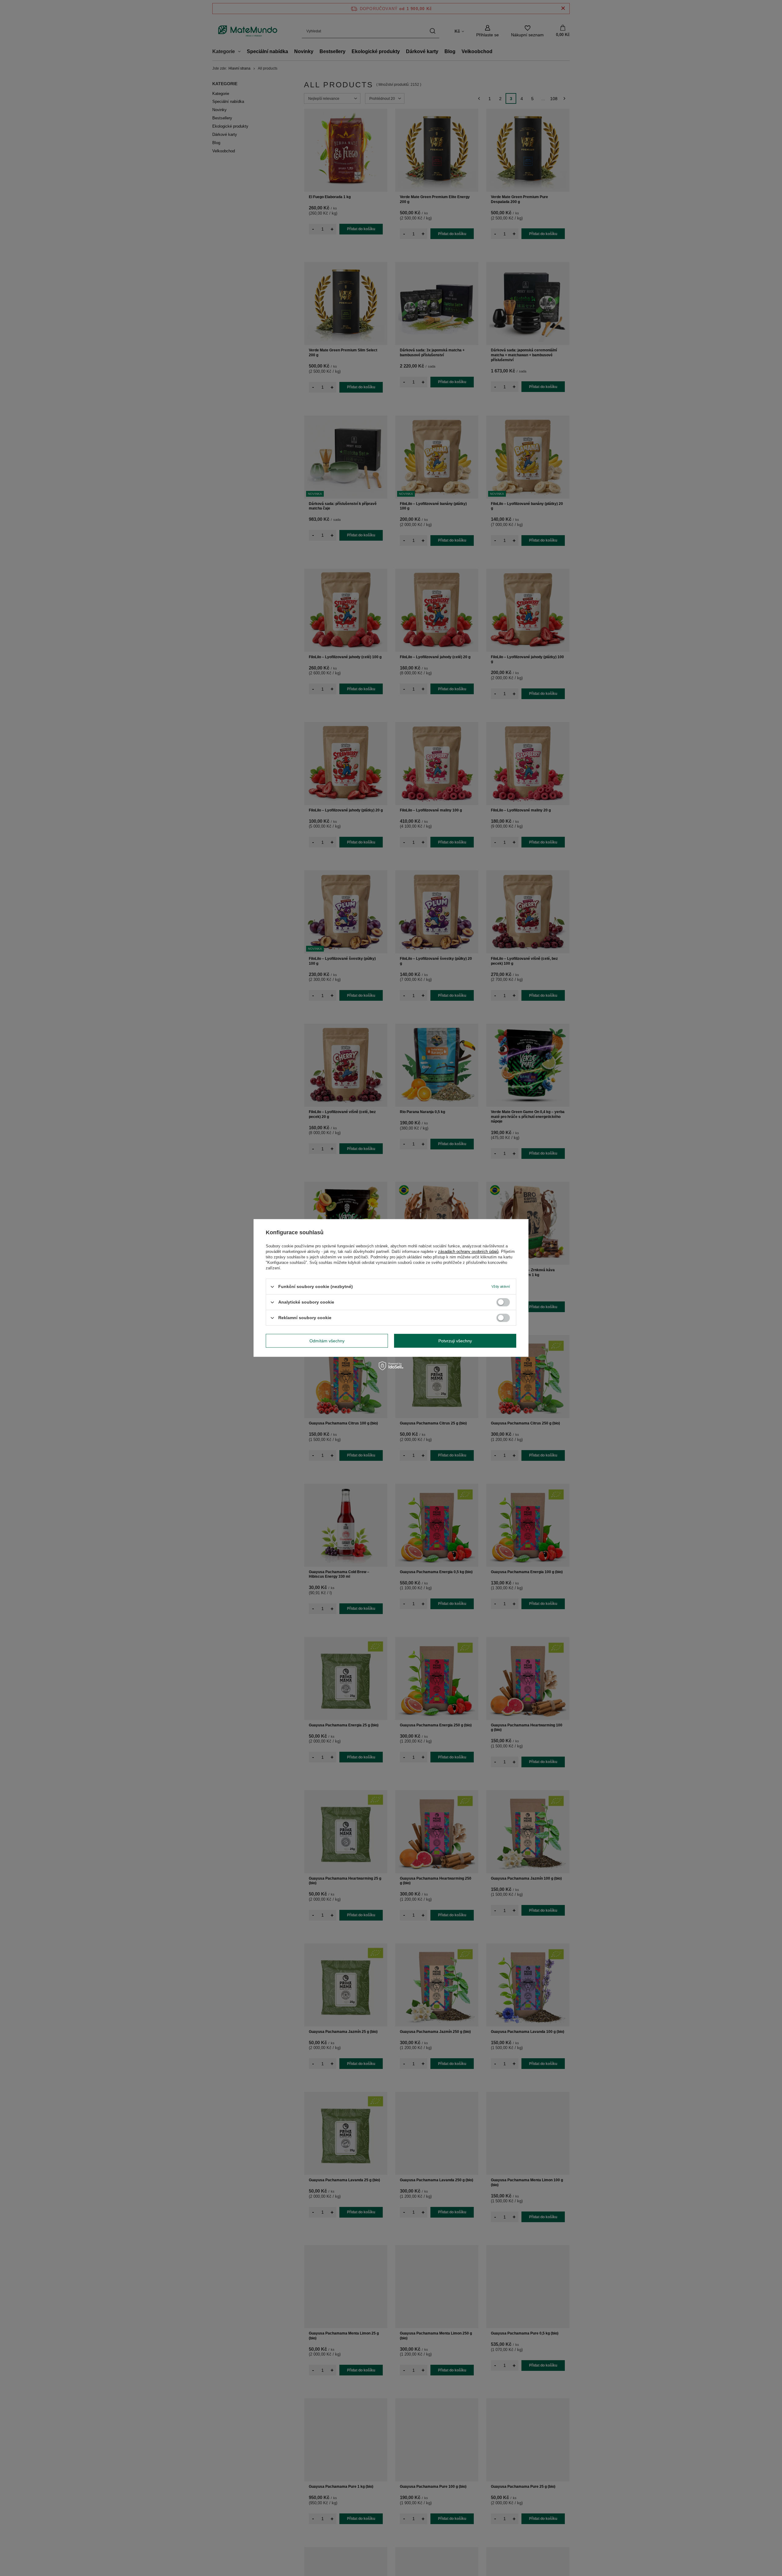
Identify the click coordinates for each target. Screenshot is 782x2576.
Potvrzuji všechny (455, 1341)
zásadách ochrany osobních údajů (468, 1252)
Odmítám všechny (327, 1341)
